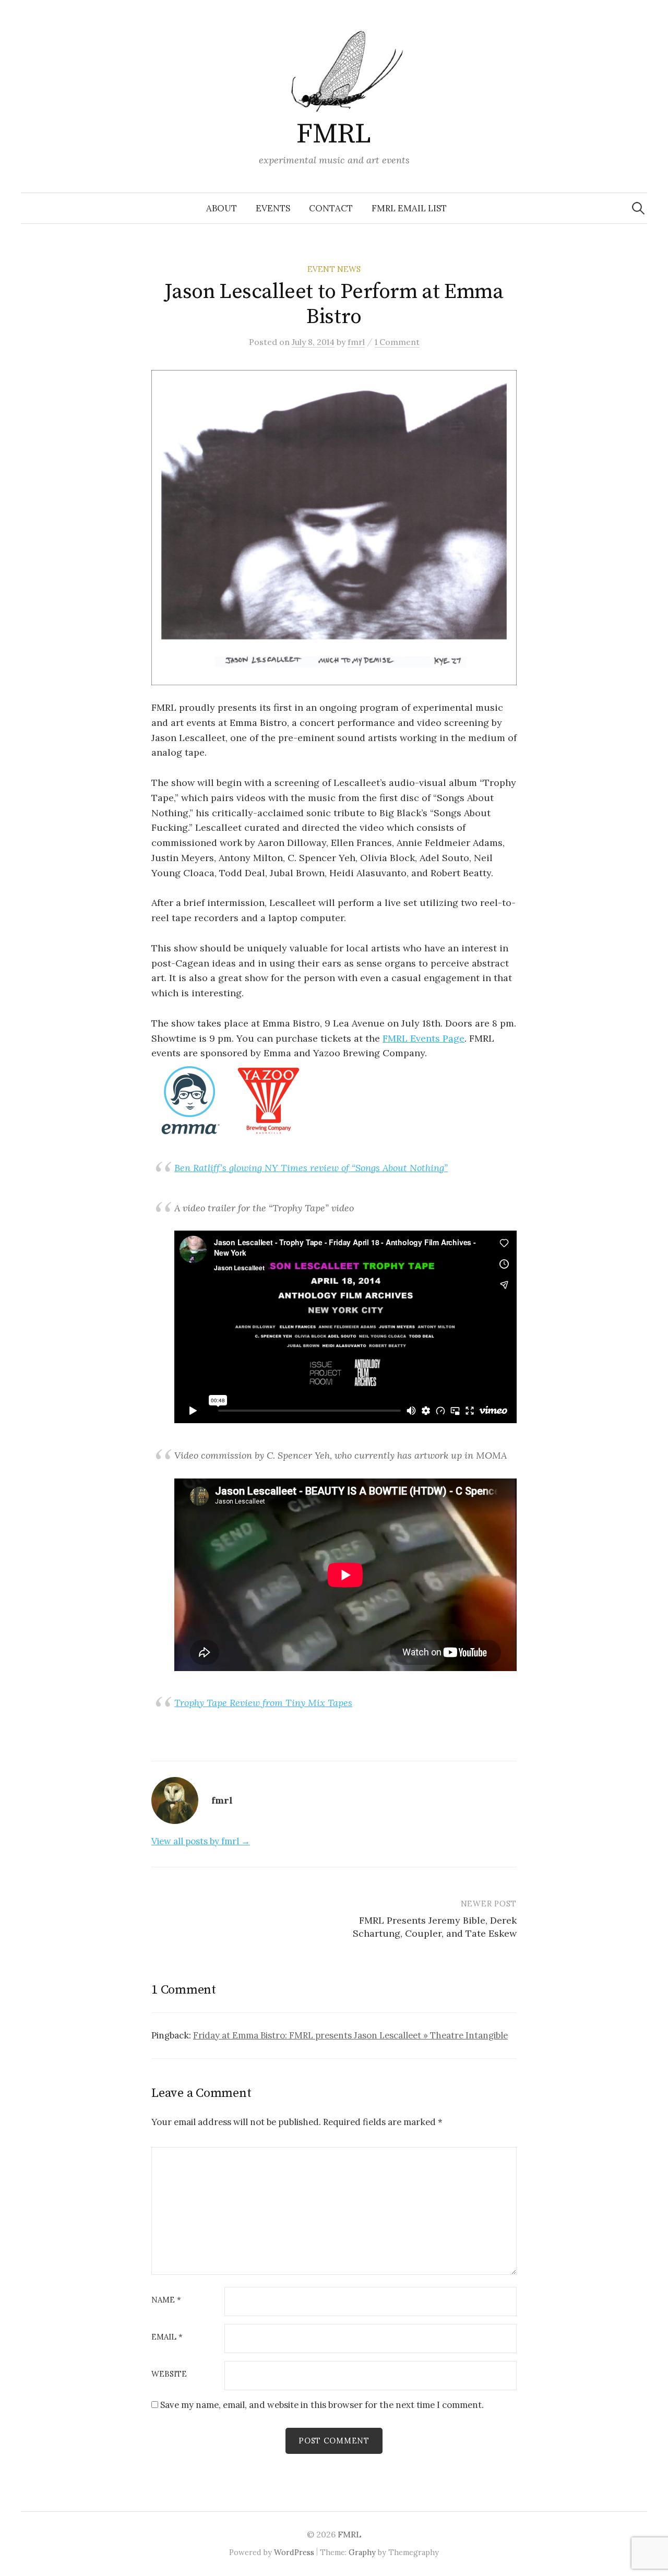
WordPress (294, 2552)
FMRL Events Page (424, 1038)
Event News (334, 269)
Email (167, 2337)
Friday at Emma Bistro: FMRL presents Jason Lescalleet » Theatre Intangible (350, 2035)
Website (169, 2374)
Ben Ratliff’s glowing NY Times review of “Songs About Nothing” (311, 1168)
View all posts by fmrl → (201, 1841)
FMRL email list (409, 208)
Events (273, 208)
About (222, 208)
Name (166, 2300)
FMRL (334, 134)
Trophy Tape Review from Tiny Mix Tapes (263, 1703)
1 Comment (397, 342)
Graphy (362, 2552)
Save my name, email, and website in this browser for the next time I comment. (322, 2405)
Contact (331, 208)
